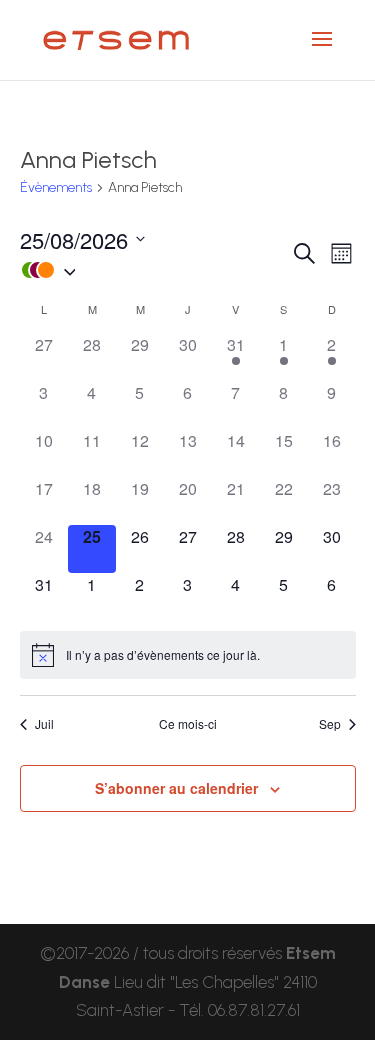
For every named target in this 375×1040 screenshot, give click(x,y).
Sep (330, 724)
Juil (44, 724)
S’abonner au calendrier (176, 788)
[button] (155, 270)
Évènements (56, 187)
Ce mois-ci (188, 724)
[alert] (188, 655)
